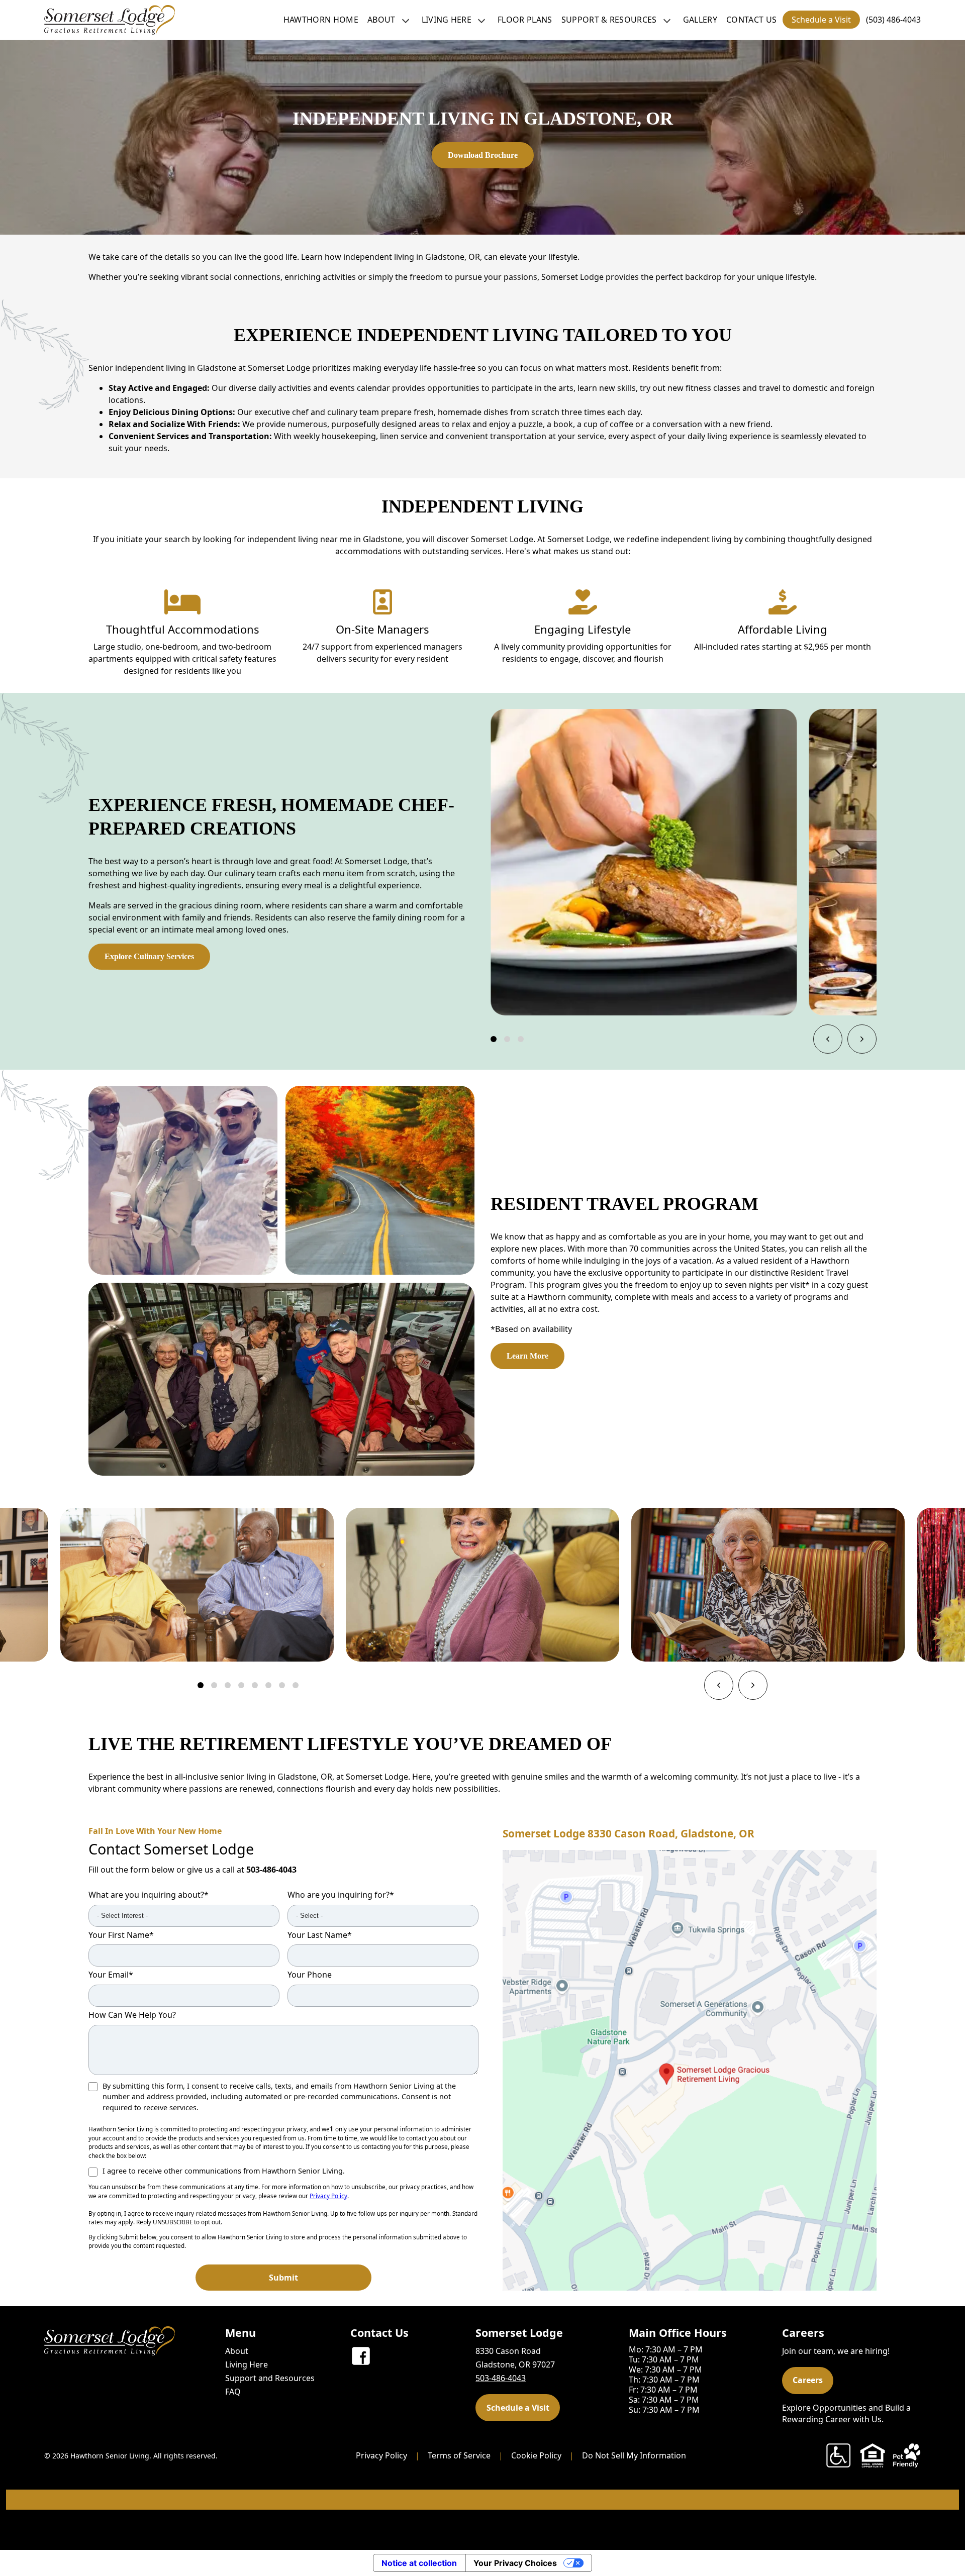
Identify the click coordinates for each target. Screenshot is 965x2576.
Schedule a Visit (821, 20)
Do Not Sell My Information (634, 2455)
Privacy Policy (328, 2196)
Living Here (447, 20)
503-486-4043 (271, 1870)
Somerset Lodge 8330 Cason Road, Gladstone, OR (629, 1833)
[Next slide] (862, 1039)
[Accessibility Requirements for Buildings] (838, 2455)
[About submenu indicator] (406, 20)
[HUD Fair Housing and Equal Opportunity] (873, 2455)
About (381, 20)
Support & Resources (609, 20)
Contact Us (751, 20)
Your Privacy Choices (515, 2563)
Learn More (527, 1356)
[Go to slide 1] (494, 1039)
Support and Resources (270, 2378)
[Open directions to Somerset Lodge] (690, 2070)
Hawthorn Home (321, 20)
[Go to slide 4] (241, 1685)
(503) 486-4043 (893, 20)
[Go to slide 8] (296, 1685)
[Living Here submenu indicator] (481, 20)
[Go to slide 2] (507, 1039)
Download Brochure (483, 155)
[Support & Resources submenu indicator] (667, 20)
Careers (808, 2380)
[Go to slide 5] (255, 1685)
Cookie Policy (536, 2455)
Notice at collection (419, 2563)
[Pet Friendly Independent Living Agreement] (907, 2455)
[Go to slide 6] (268, 1685)
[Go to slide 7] (282, 1685)
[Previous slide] (828, 1039)
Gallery (700, 20)
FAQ (233, 2392)
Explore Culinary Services (149, 956)
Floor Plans (525, 20)
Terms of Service (459, 2455)
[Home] (110, 20)
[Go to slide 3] (521, 1039)
